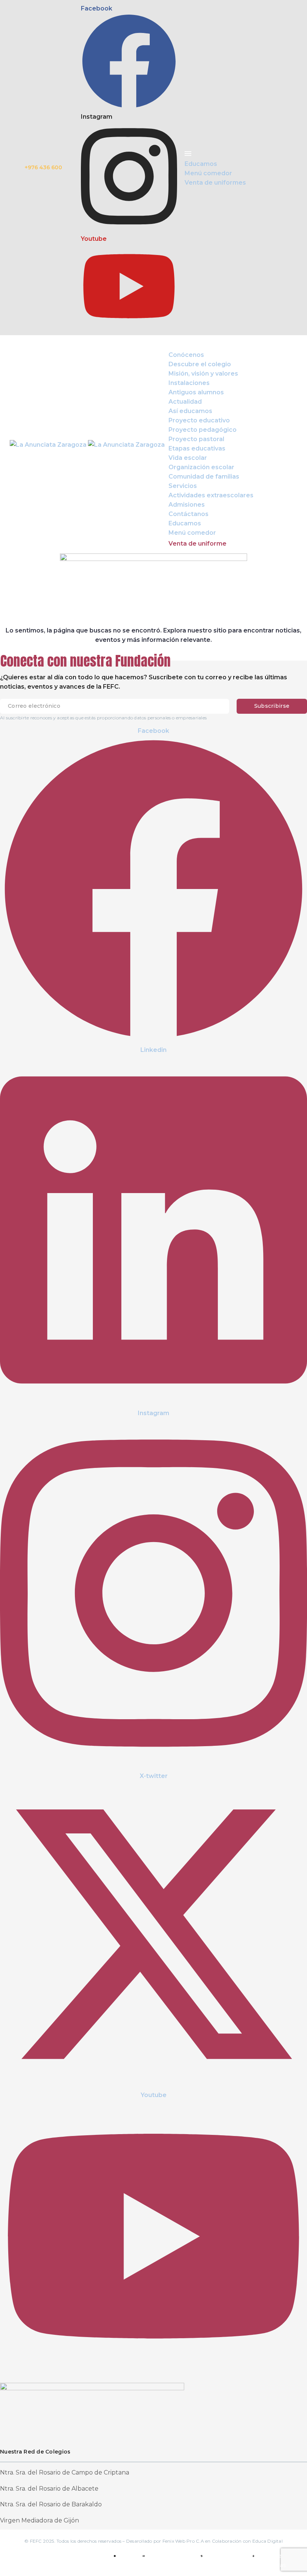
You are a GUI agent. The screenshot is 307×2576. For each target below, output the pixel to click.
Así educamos (190, 411)
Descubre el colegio (200, 364)
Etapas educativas (197, 448)
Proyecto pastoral (196, 439)
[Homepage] (87, 444)
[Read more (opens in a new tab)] (153, 168)
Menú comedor (192, 533)
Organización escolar (201, 467)
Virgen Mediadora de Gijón (39, 2520)
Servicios (183, 486)
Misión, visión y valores (203, 374)
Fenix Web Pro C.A (183, 2541)
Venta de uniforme (197, 544)
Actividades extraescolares (211, 495)
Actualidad (185, 402)
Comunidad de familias (204, 477)
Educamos (185, 523)
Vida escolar (188, 458)
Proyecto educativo (199, 420)
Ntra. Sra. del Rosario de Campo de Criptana (65, 2472)
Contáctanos (189, 514)
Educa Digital (268, 2541)
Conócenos (186, 355)
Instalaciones (189, 383)
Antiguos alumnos (196, 392)
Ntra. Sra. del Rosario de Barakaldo (51, 2504)
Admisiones (187, 505)
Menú (172, 345)
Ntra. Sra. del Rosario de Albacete (49, 2489)
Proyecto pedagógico (203, 430)
